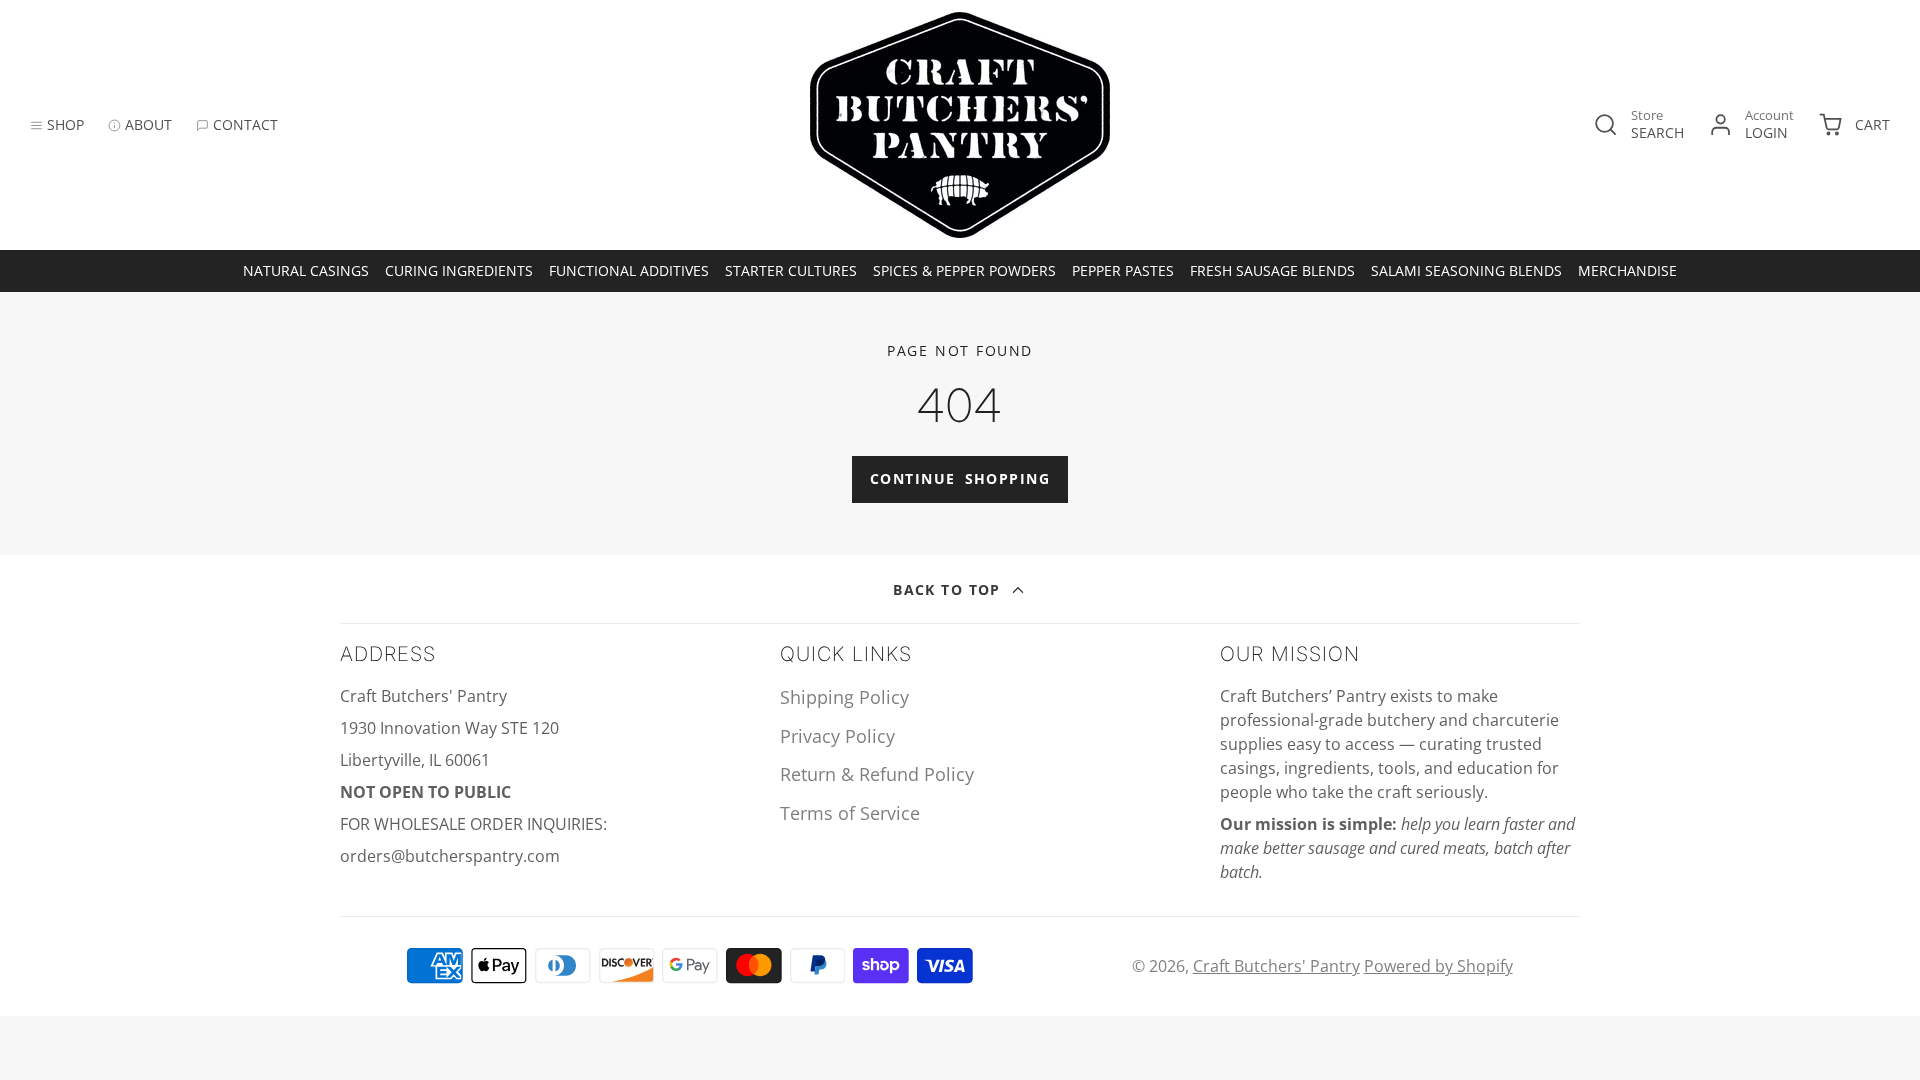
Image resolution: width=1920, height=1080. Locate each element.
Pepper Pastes (1123, 270)
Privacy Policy (837, 736)
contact (245, 124)
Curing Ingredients (459, 270)
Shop (65, 124)
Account (1751, 124)
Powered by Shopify (1438, 966)
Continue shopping (960, 478)
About (148, 124)
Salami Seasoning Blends (1466, 270)
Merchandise (1627, 270)
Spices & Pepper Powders (964, 270)
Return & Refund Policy (877, 774)
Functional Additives (629, 270)
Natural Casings (306, 270)
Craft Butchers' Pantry (1276, 966)
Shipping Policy (844, 697)
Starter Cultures (791, 270)
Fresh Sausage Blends (1272, 270)
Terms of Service (850, 813)
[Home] (960, 125)
